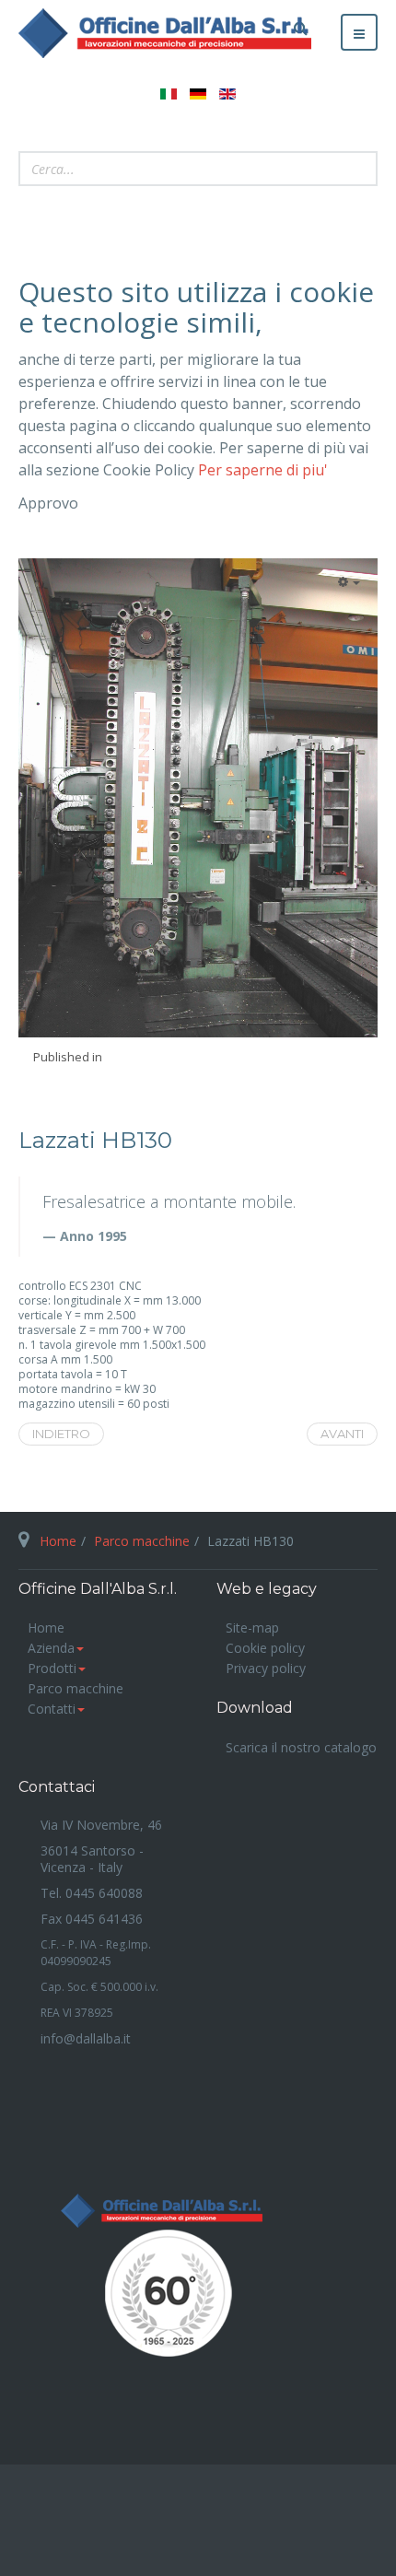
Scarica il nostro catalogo (301, 1747)
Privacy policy (266, 1668)
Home (58, 1541)
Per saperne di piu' (263, 470)
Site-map (252, 1628)
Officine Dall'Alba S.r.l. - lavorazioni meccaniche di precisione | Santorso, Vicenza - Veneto (198, 2300)
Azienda (51, 1648)
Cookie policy (265, 1648)
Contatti (52, 1709)
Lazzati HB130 (95, 1141)
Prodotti (52, 1668)
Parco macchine (142, 1541)
